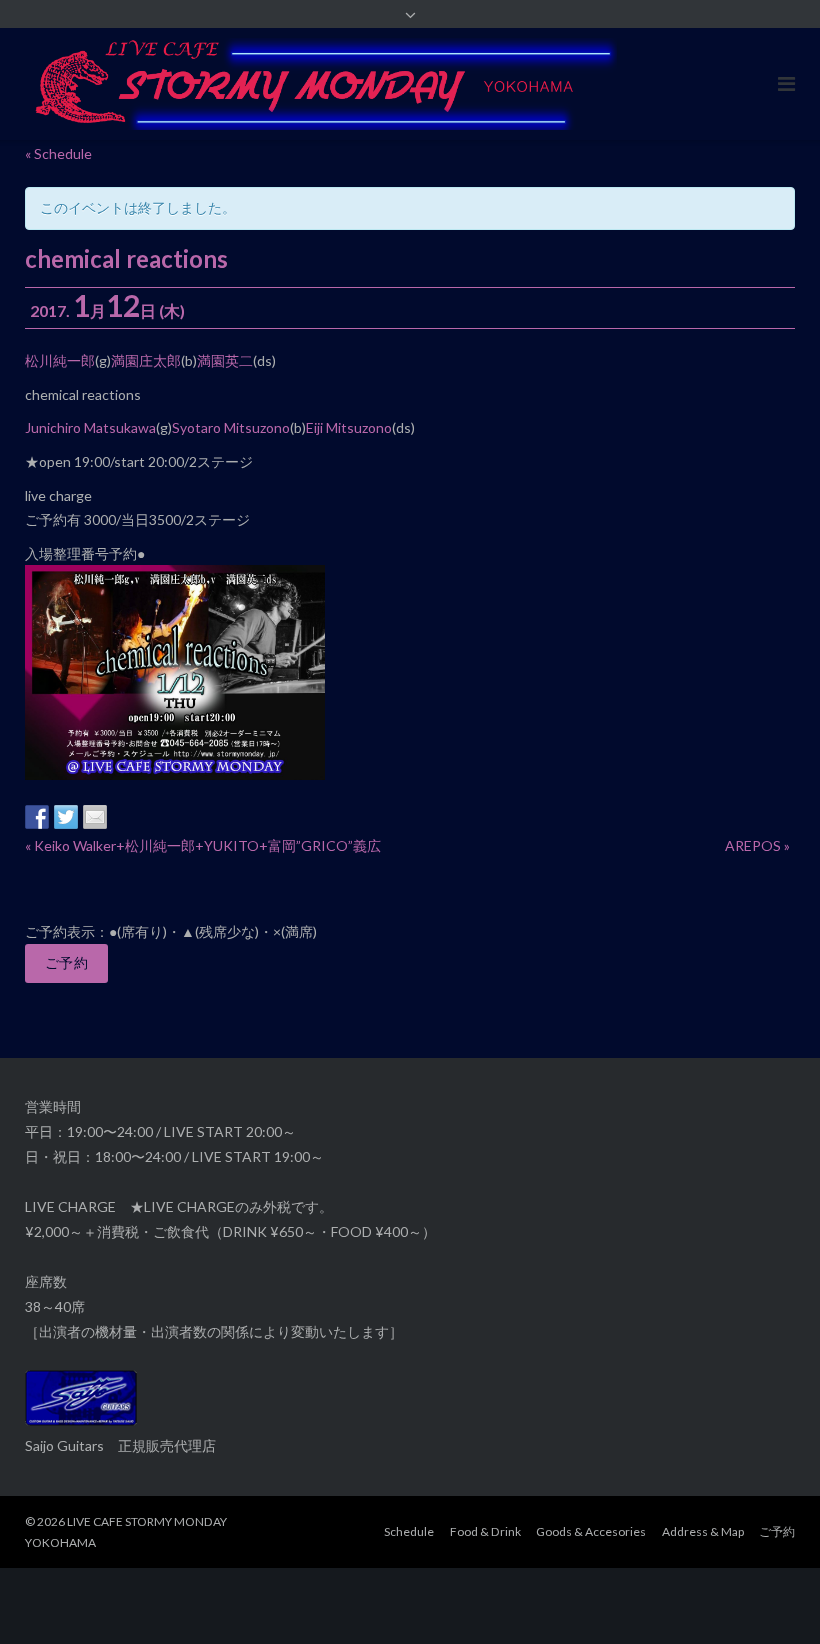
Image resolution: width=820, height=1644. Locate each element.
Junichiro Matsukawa (90, 427)
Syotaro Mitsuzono (231, 427)
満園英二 (225, 360)
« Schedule (58, 153)
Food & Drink (485, 1531)
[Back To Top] (770, 1596)
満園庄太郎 (146, 360)
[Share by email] (95, 817)
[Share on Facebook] (37, 817)
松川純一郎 (60, 360)
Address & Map (703, 1531)
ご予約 (67, 962)
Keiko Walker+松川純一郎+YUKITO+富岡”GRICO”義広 (203, 845)
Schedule (409, 1531)
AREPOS (757, 845)
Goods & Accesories (591, 1531)
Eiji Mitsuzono (349, 427)
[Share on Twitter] (66, 817)
